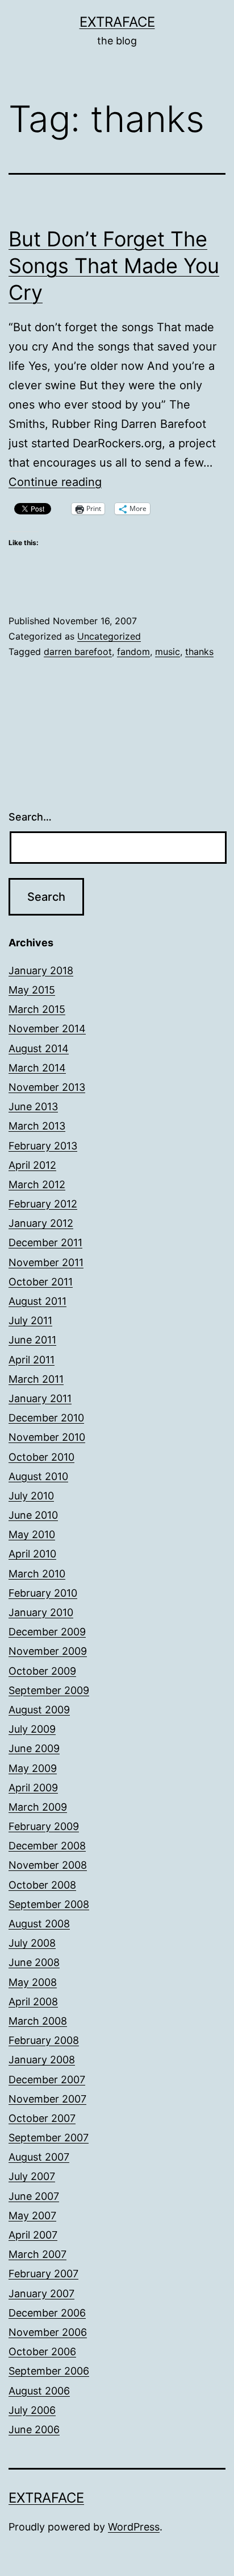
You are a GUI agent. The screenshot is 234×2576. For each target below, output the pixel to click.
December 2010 (46, 1418)
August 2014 (39, 1048)
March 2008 (38, 2021)
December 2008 (47, 1846)
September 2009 (49, 1690)
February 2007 (43, 2274)
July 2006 (32, 2410)
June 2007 (34, 2196)
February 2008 (44, 2040)
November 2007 (47, 2099)
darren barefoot (78, 652)
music (168, 652)
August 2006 (39, 2391)
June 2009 (34, 1748)
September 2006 (49, 2371)
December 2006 (47, 2313)
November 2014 (47, 1029)
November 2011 (46, 1262)
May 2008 (33, 1982)
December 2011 (45, 1242)
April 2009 (33, 1788)
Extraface (117, 22)
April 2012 (32, 1165)
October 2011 (41, 1282)
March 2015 (37, 1009)
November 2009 (48, 1651)
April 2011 (32, 1360)
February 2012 (43, 1204)
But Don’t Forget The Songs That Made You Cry (114, 266)
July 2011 (30, 1320)
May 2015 (32, 990)
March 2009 (38, 1807)
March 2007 (37, 2254)
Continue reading (55, 482)
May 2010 (32, 1534)
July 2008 (32, 1943)
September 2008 (49, 1904)
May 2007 (32, 2216)
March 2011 (36, 1379)
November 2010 (47, 1437)
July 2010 (31, 1496)
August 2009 (39, 1710)
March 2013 (37, 1126)
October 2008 (42, 1885)
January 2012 (41, 1223)
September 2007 (49, 2138)
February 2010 (43, 1593)
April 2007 (33, 2235)
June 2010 (33, 1515)
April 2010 (32, 1554)
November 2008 (48, 1865)
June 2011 (32, 1340)
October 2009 (42, 1671)
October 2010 (41, 1457)
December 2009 (47, 1632)
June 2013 (33, 1106)
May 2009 (33, 1768)
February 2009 (44, 1826)
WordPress (134, 2527)
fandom (133, 652)
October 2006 (42, 2352)
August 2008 (39, 1924)
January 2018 (41, 970)
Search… (30, 817)
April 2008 (33, 2002)
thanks (199, 652)
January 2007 (41, 2293)
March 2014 (37, 1068)
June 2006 (34, 2429)
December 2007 (47, 2080)
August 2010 (38, 1476)
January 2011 (40, 1398)
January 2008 (42, 2060)
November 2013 (47, 1087)
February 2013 (43, 1146)
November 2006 (48, 2332)
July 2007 (32, 2176)
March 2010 (37, 1574)
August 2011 (37, 1301)
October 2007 (42, 2118)
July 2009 (32, 1729)
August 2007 (39, 2157)
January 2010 (41, 1612)
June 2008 (34, 1962)
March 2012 (37, 1184)
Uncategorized (109, 636)
